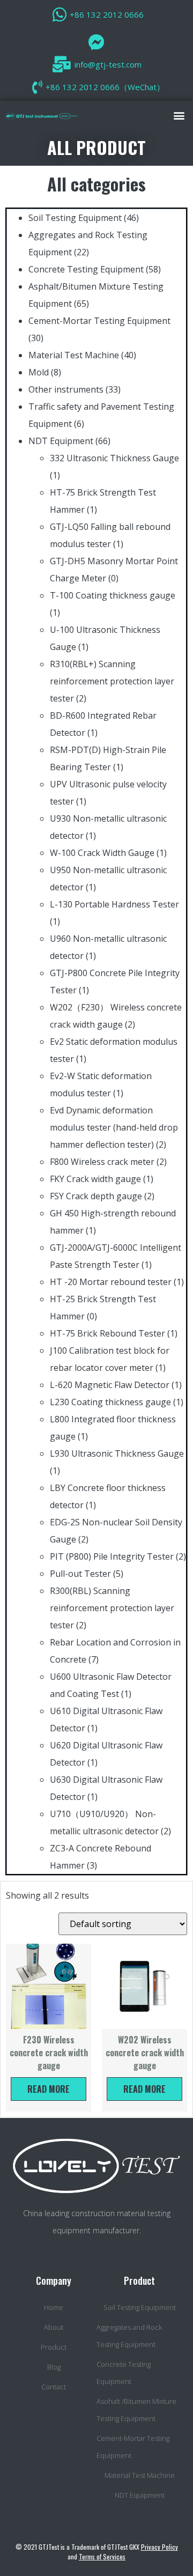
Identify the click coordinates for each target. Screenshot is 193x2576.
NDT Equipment (61, 441)
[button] (179, 115)
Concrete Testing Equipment (86, 269)
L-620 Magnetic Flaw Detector (110, 1385)
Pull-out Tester (80, 1574)
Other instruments (66, 389)
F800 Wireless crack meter (102, 1162)
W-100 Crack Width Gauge (102, 853)
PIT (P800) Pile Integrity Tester (112, 1556)
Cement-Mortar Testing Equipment (99, 321)
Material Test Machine (74, 355)
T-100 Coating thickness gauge (113, 595)
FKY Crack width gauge (95, 1179)
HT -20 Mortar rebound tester (111, 1282)
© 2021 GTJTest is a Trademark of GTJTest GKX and (97, 2552)
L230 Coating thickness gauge (110, 1402)
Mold (39, 372)
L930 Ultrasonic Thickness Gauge (117, 1453)
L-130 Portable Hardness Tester (114, 904)
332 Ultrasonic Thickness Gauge (114, 458)
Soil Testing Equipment (75, 218)
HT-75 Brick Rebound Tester (107, 1333)
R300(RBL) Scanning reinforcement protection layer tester (112, 1608)
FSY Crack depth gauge (96, 1196)
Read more (49, 2089)
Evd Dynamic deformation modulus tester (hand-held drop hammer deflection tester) (114, 1127)
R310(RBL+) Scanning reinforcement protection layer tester (112, 681)
